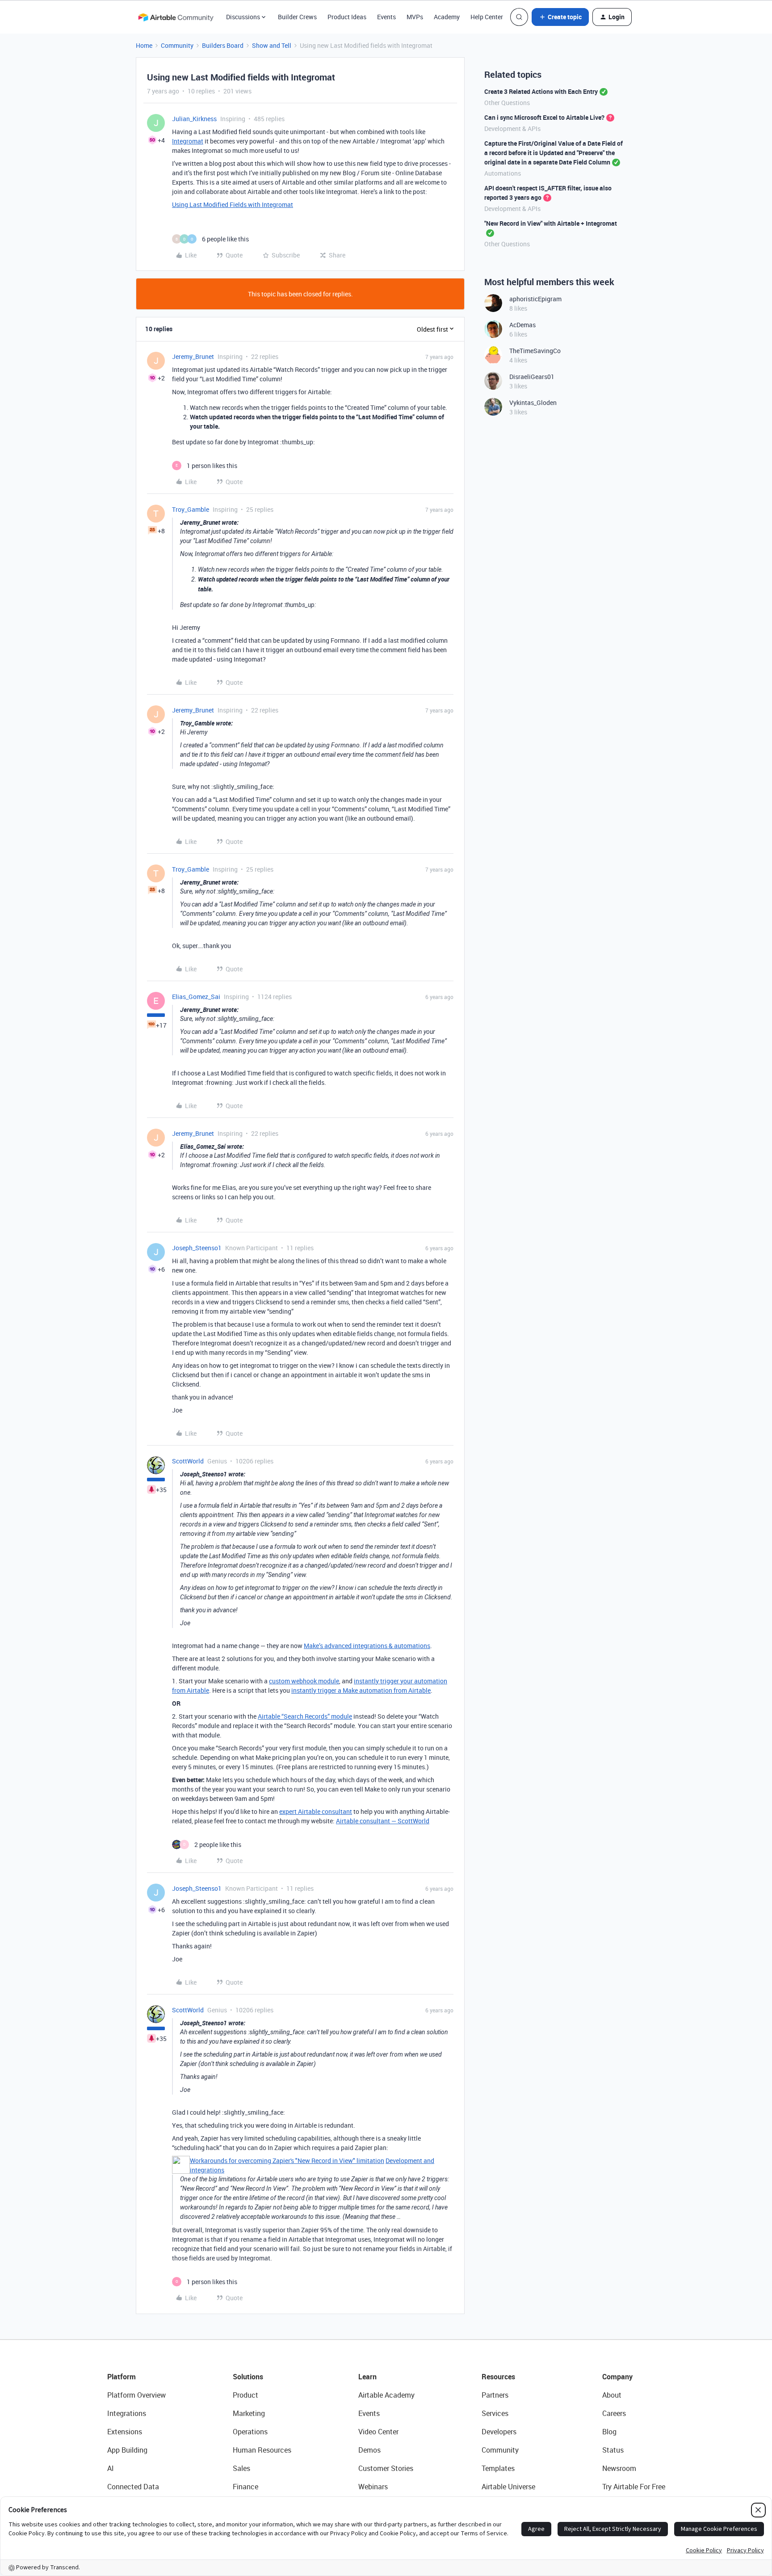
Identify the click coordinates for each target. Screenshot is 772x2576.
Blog (609, 2432)
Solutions (248, 2377)
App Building (127, 2450)
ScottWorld (188, 1461)
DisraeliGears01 (532, 377)
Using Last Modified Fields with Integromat (233, 204)
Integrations (127, 2413)
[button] (560, 17)
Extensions (125, 2432)
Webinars (373, 2487)
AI (111, 2468)
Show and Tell (272, 45)
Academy (447, 17)
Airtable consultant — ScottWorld (383, 1821)
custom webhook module (304, 1681)
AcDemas (522, 325)
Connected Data (133, 2487)
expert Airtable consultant (316, 1811)
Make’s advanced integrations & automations (367, 1646)
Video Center (378, 2432)
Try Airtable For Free (634, 2487)
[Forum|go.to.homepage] (176, 17)
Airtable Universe (508, 2487)
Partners (495, 2395)
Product (245, 2395)
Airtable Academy (386, 2395)
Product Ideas (347, 17)
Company (617, 2377)
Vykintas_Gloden (533, 403)
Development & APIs (512, 129)
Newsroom (619, 2468)
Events (386, 17)
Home (144, 45)
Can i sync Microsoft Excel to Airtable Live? (544, 117)
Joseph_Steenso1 (197, 1248)
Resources (498, 2377)
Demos (369, 2450)
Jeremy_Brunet (193, 356)
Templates (498, 2468)
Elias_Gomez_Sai (196, 997)
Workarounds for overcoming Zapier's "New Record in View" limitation (287, 2161)
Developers (499, 2432)
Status (613, 2450)
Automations (503, 173)
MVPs (415, 17)
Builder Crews (297, 17)
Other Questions (507, 103)
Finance (245, 2487)
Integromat (188, 141)
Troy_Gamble (191, 509)
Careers (614, 2413)
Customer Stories (386, 2468)
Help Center (487, 17)
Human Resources (262, 2450)
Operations (250, 2432)
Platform (122, 2377)
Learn (367, 2377)
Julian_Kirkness (194, 119)
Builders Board (223, 45)
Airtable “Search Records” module (305, 1716)
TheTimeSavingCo (535, 351)
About (612, 2395)
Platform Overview (136, 2395)
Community (177, 45)
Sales (241, 2468)
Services (495, 2413)
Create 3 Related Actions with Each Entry (541, 91)
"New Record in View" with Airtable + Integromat (551, 223)
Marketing (249, 2413)
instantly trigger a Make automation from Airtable (361, 1690)
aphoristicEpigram (535, 299)
